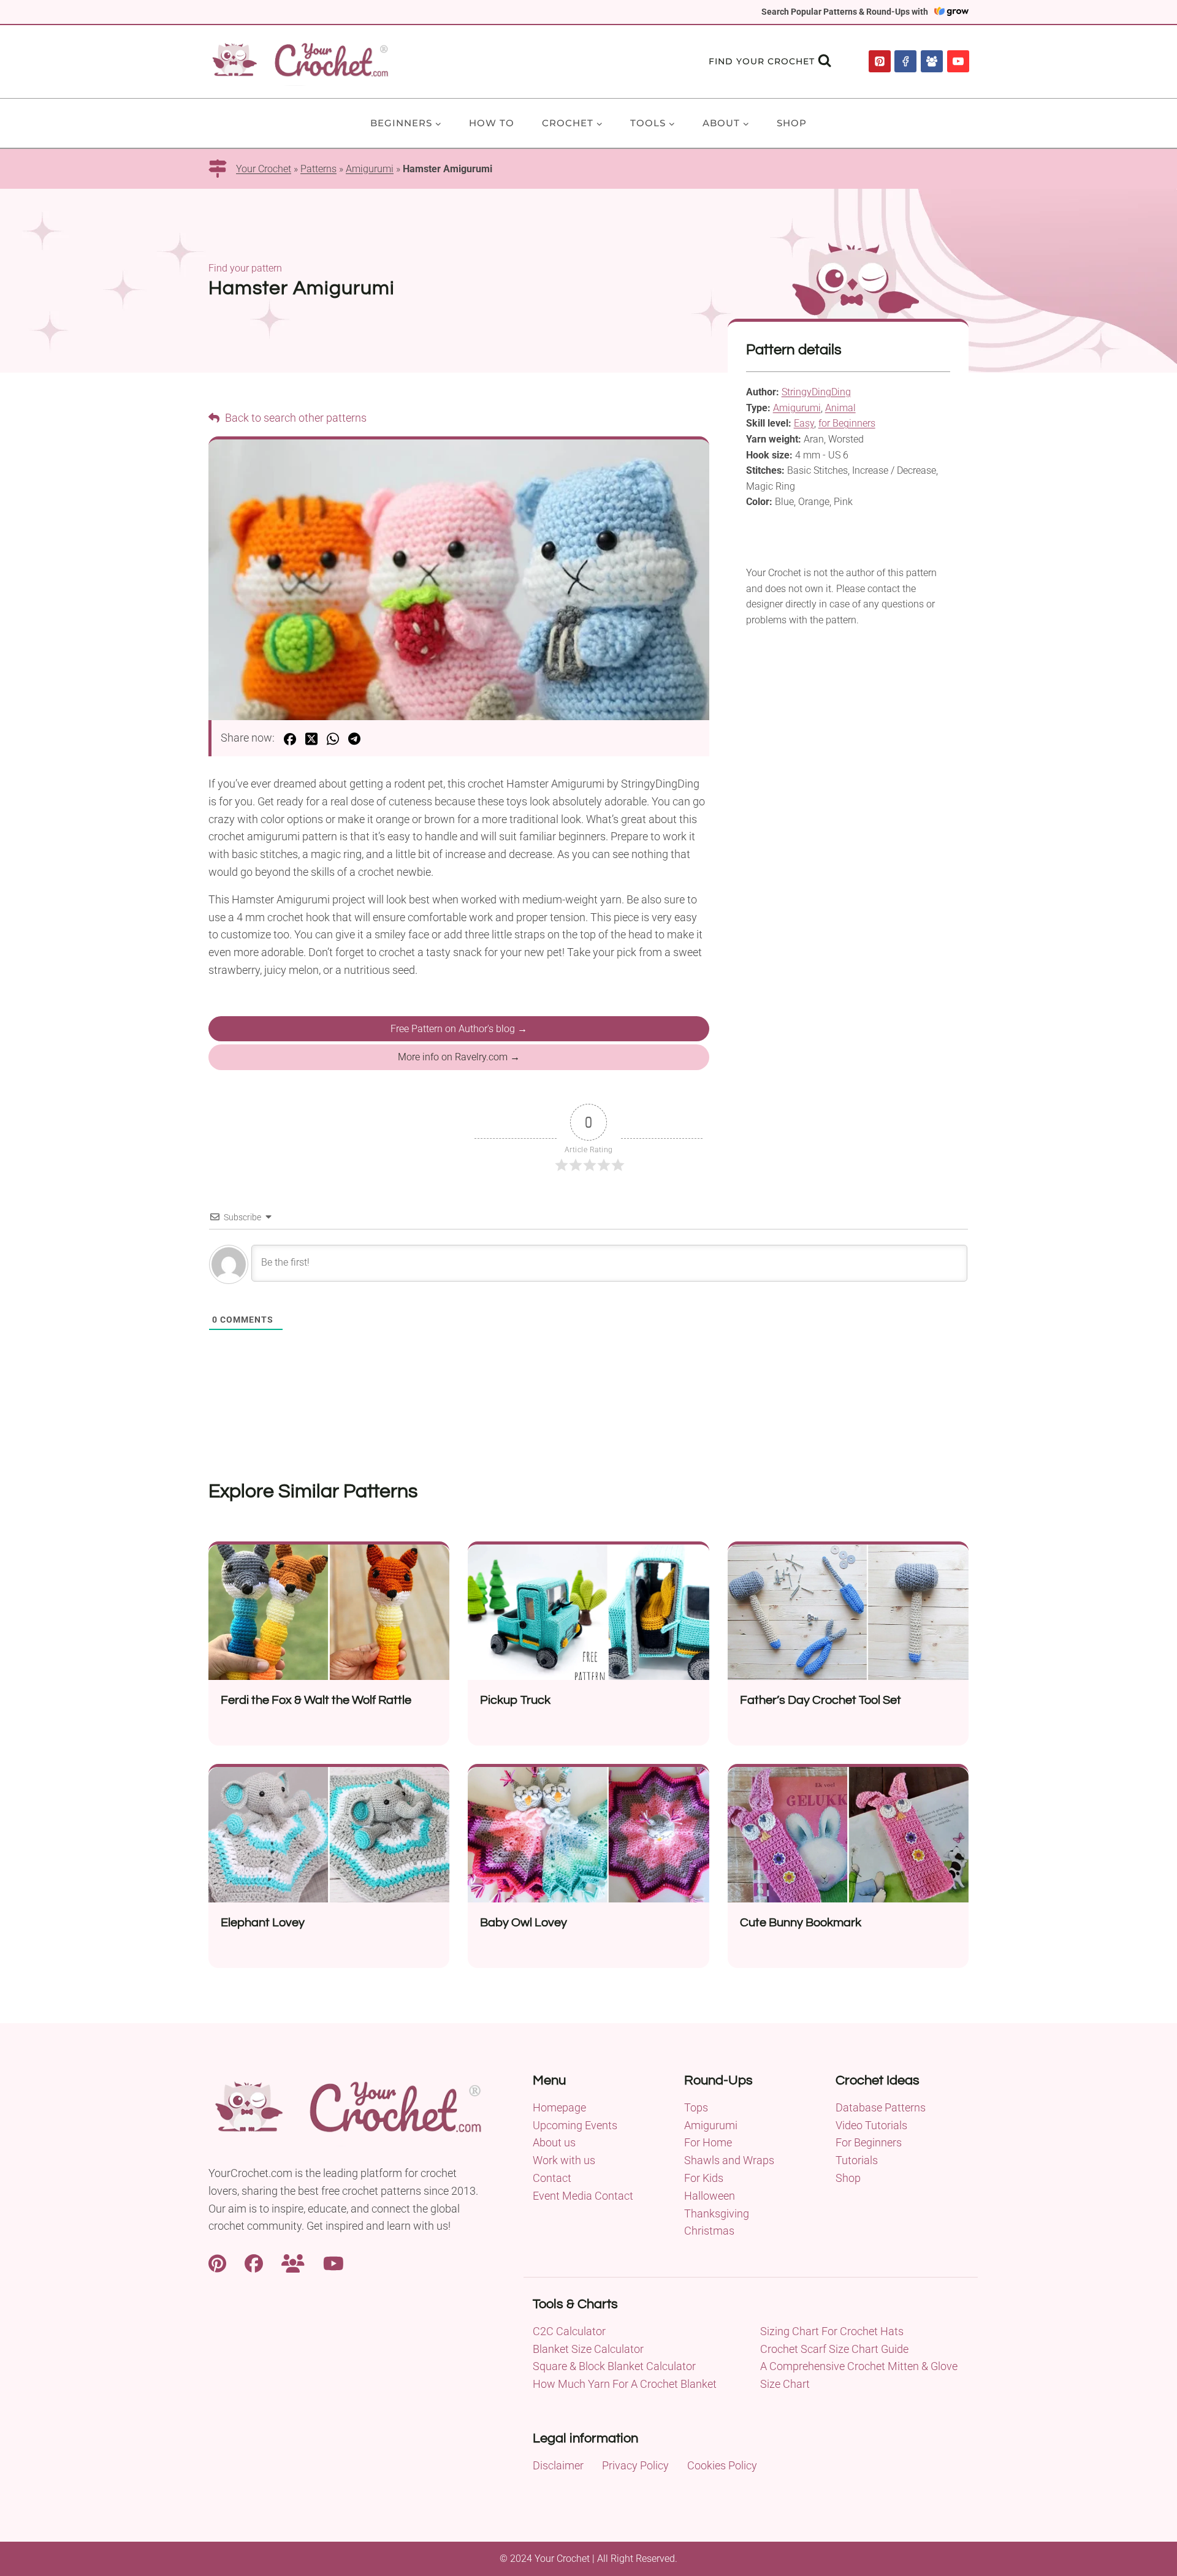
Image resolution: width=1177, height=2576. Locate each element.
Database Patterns (881, 2107)
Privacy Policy (635, 2465)
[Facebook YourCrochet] (254, 2262)
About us (554, 2142)
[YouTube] (958, 61)
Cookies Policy (722, 2465)
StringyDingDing (816, 392)
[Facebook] (905, 61)
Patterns (318, 169)
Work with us (564, 2160)
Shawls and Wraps (729, 2160)
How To (492, 123)
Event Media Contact (583, 2196)
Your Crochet (264, 169)
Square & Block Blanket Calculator (614, 2366)
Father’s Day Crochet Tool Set (821, 1700)
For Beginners (869, 2142)
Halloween (710, 2196)
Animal (840, 408)
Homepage (559, 2107)
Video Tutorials (871, 2125)
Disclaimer (558, 2465)
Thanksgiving (717, 2213)
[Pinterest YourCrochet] (217, 2262)
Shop (792, 123)
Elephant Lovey (263, 1923)
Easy (804, 423)
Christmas (709, 2231)
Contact (552, 2178)
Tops (696, 2107)
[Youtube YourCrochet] (333, 2262)
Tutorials (857, 2160)
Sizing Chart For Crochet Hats (832, 2331)
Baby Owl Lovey (524, 1923)
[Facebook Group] (932, 61)
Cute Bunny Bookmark (801, 1923)
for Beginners (847, 423)
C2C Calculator (569, 2331)
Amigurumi (370, 169)
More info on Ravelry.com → (459, 1057)
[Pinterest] (880, 61)
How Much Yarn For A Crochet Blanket (625, 2384)
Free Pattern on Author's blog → (459, 1029)
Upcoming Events (575, 2125)
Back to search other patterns (295, 418)
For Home (708, 2142)
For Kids (704, 2178)
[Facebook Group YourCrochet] (293, 2262)
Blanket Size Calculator (588, 2349)
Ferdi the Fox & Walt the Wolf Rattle (316, 1700)
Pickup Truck (515, 1700)
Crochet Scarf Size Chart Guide (834, 2349)
